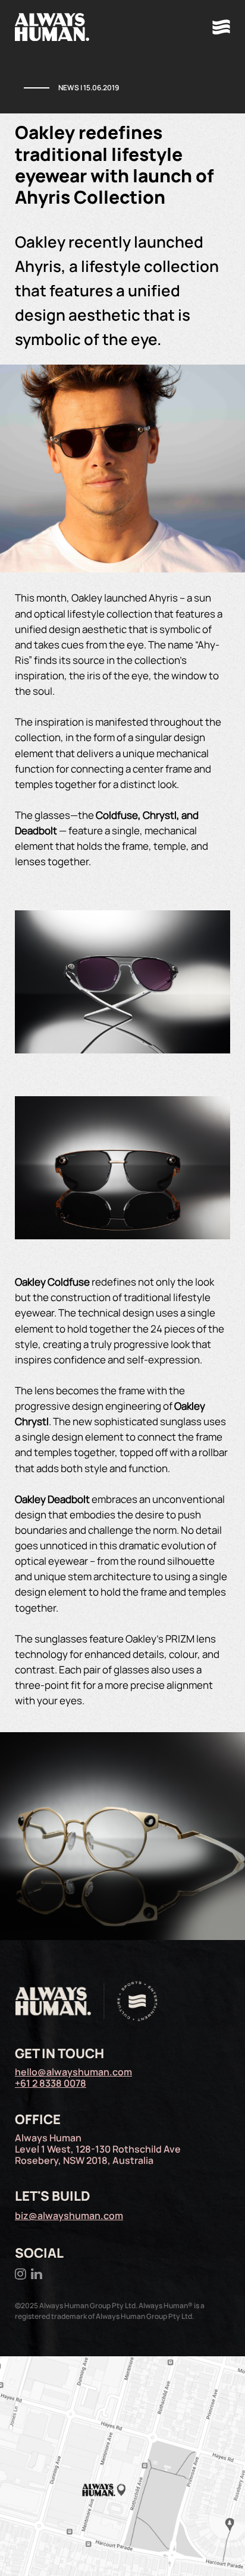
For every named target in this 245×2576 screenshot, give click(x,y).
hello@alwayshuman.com (73, 2072)
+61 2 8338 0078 (51, 2083)
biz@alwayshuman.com (69, 2216)
